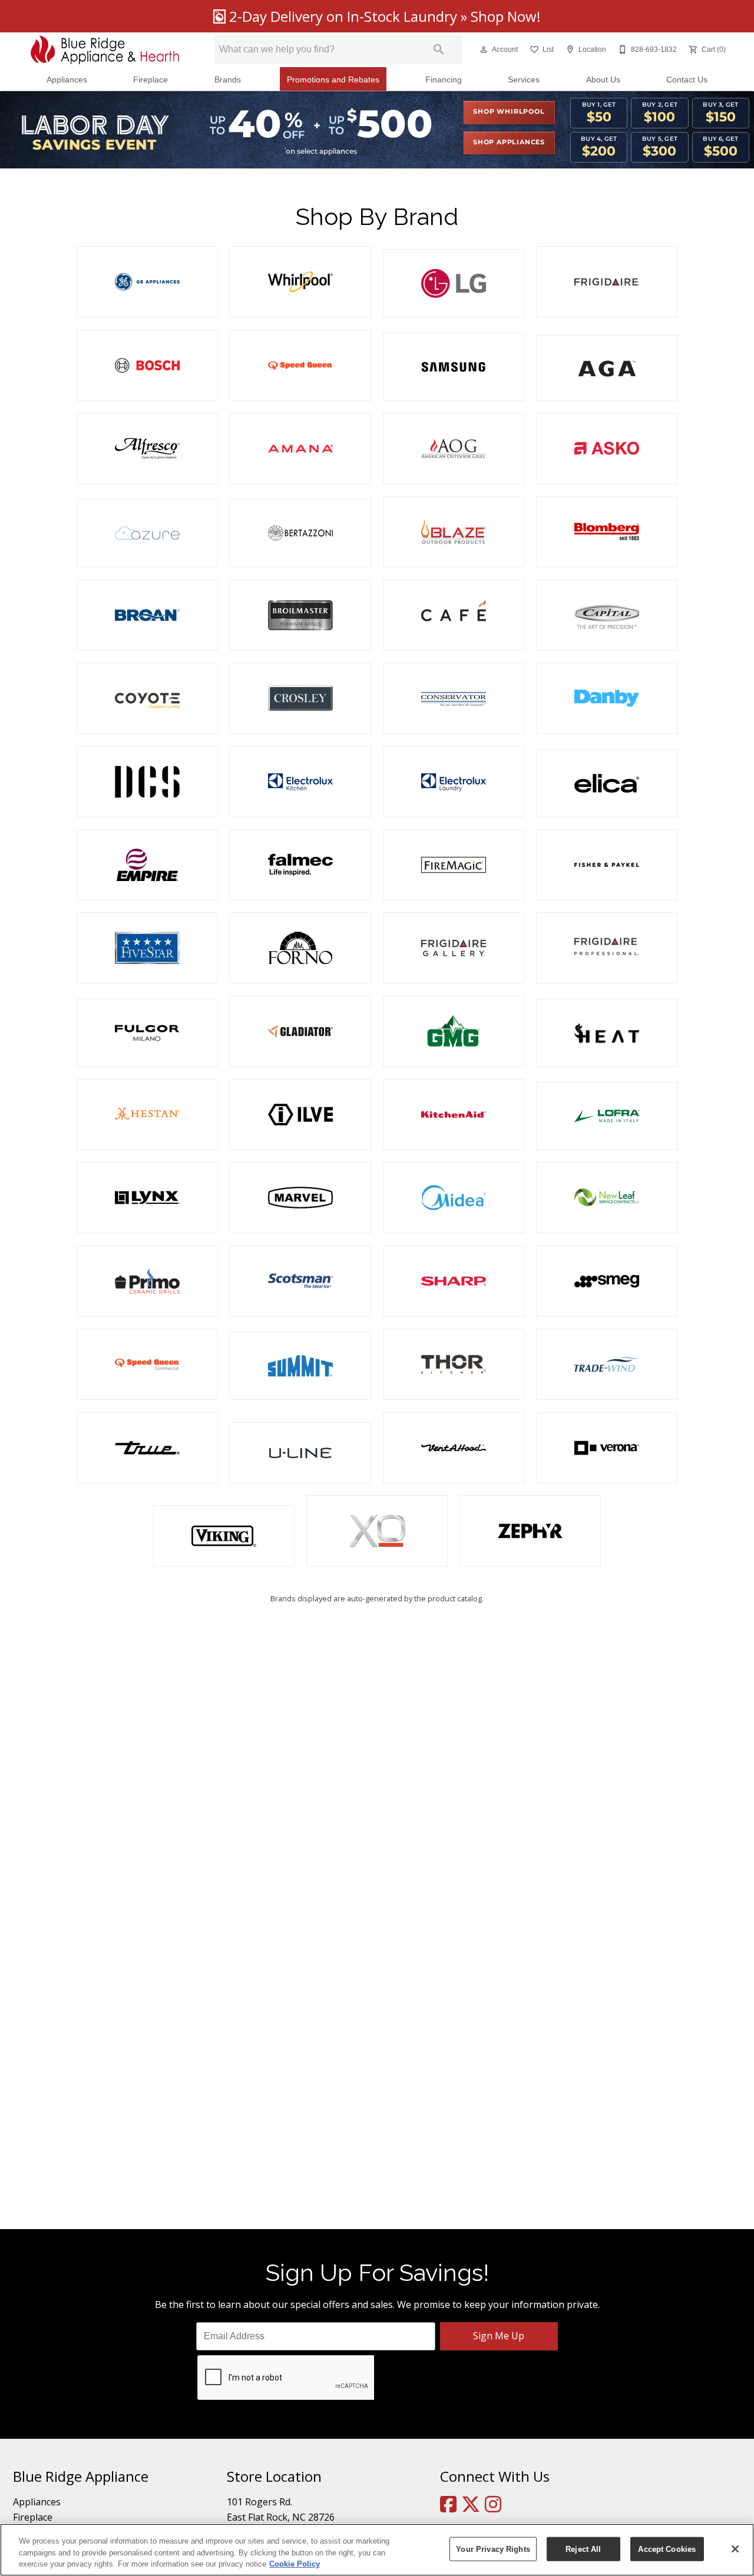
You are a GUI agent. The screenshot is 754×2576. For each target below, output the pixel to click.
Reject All (583, 2549)
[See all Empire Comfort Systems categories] (147, 865)
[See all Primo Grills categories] (147, 1281)
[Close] (735, 2549)
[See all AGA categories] (607, 368)
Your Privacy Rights (493, 2549)
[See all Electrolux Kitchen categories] (300, 782)
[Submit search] (439, 49)
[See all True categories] (147, 1448)
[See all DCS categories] (147, 782)
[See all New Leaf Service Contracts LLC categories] (607, 1198)
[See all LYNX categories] (147, 1198)
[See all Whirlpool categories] (300, 282)
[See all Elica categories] (607, 783)
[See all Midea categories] (454, 1198)
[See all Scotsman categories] (300, 1281)
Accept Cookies (667, 2549)
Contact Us (687, 80)
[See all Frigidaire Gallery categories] (454, 948)
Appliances (67, 80)
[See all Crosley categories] (300, 698)
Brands (228, 80)
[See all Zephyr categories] (530, 1531)
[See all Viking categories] (224, 1536)
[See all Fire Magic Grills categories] (454, 865)
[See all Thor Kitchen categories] (454, 1364)
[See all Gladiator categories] (300, 1032)
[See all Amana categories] (300, 448)
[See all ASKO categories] (607, 448)
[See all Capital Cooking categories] (607, 615)
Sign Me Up (499, 2336)
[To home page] (105, 50)
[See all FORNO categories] (300, 948)
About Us (603, 80)
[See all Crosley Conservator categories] (454, 698)
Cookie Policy (295, 2564)
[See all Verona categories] (607, 1448)
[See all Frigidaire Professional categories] (607, 948)
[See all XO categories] (377, 1531)
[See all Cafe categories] (454, 615)
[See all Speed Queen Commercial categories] (147, 1364)
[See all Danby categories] (607, 698)
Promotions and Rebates (333, 80)
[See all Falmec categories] (300, 865)
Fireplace (151, 80)
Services (524, 80)
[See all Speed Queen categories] (300, 365)
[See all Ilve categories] (300, 1115)
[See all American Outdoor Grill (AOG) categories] (454, 448)
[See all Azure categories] (147, 533)
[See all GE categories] (147, 282)
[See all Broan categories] (147, 615)
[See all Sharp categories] (454, 1281)
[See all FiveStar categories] (147, 948)
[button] (484, 49)
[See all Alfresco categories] (147, 448)
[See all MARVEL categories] (300, 1198)
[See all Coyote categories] (147, 698)
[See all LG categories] (454, 283)
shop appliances (509, 143)
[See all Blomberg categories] (607, 532)
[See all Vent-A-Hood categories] (454, 1448)
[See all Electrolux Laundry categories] (454, 782)
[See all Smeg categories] (607, 1281)
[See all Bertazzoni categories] (300, 533)
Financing (444, 80)
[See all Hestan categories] (147, 1115)
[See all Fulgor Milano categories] (147, 1033)
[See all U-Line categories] (300, 1453)
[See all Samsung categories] (454, 367)
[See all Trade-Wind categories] (607, 1364)
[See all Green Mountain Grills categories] (454, 1032)
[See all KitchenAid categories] (454, 1115)
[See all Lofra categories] (607, 1116)
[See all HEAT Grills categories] (607, 1033)
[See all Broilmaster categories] (300, 615)
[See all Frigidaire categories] (607, 282)
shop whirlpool (509, 112)
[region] (377, 2550)
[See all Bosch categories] (147, 365)
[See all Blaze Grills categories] (454, 532)
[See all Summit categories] (300, 1366)
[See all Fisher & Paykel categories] (607, 865)
